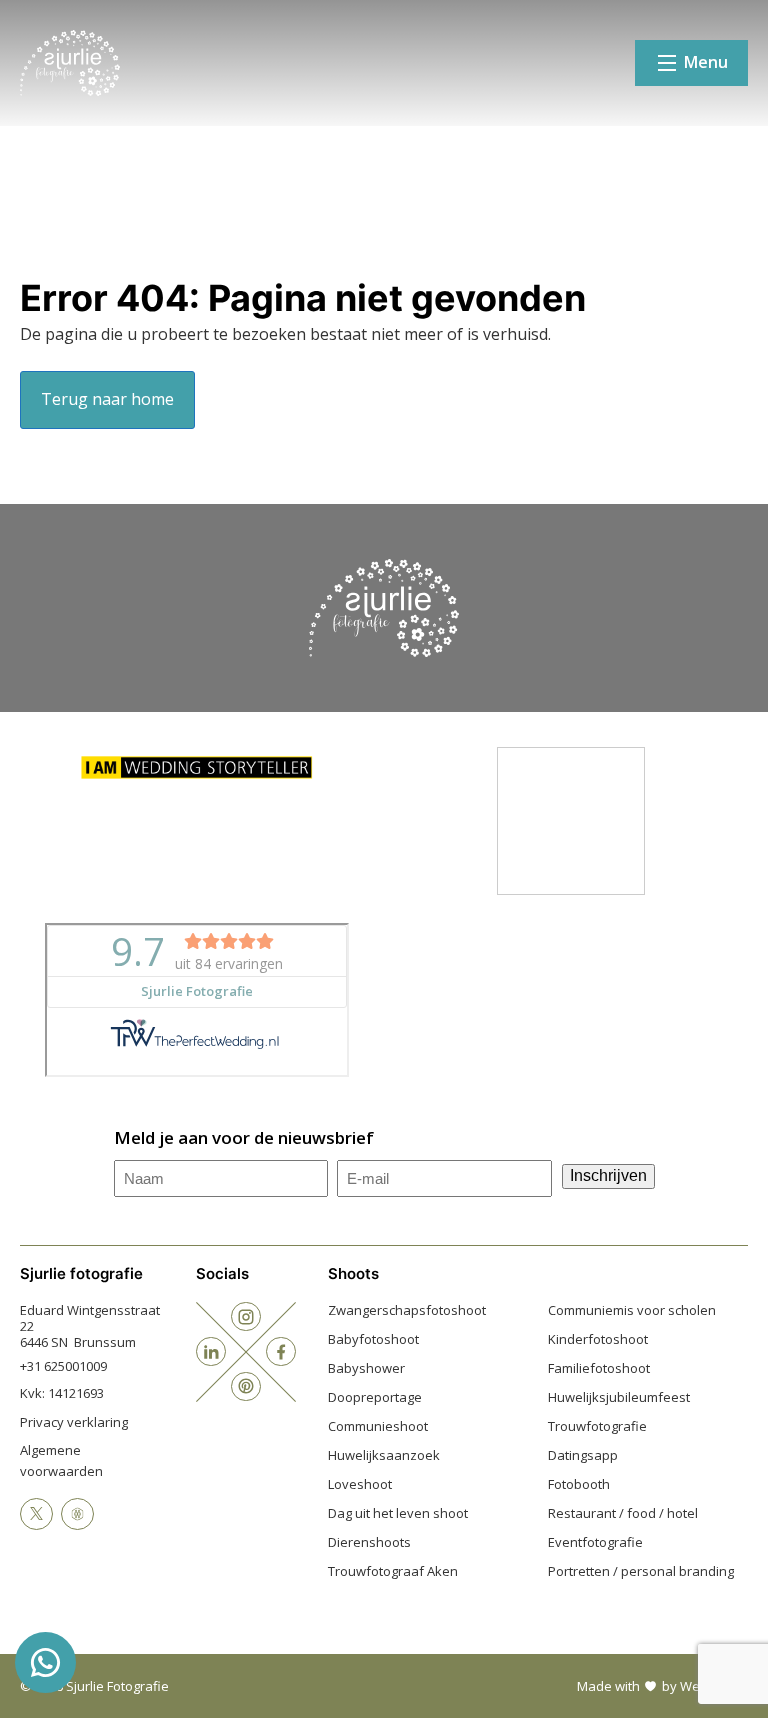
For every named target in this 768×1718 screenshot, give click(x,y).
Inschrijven (608, 1175)
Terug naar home (107, 399)
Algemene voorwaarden (61, 1460)
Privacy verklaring (74, 1422)
